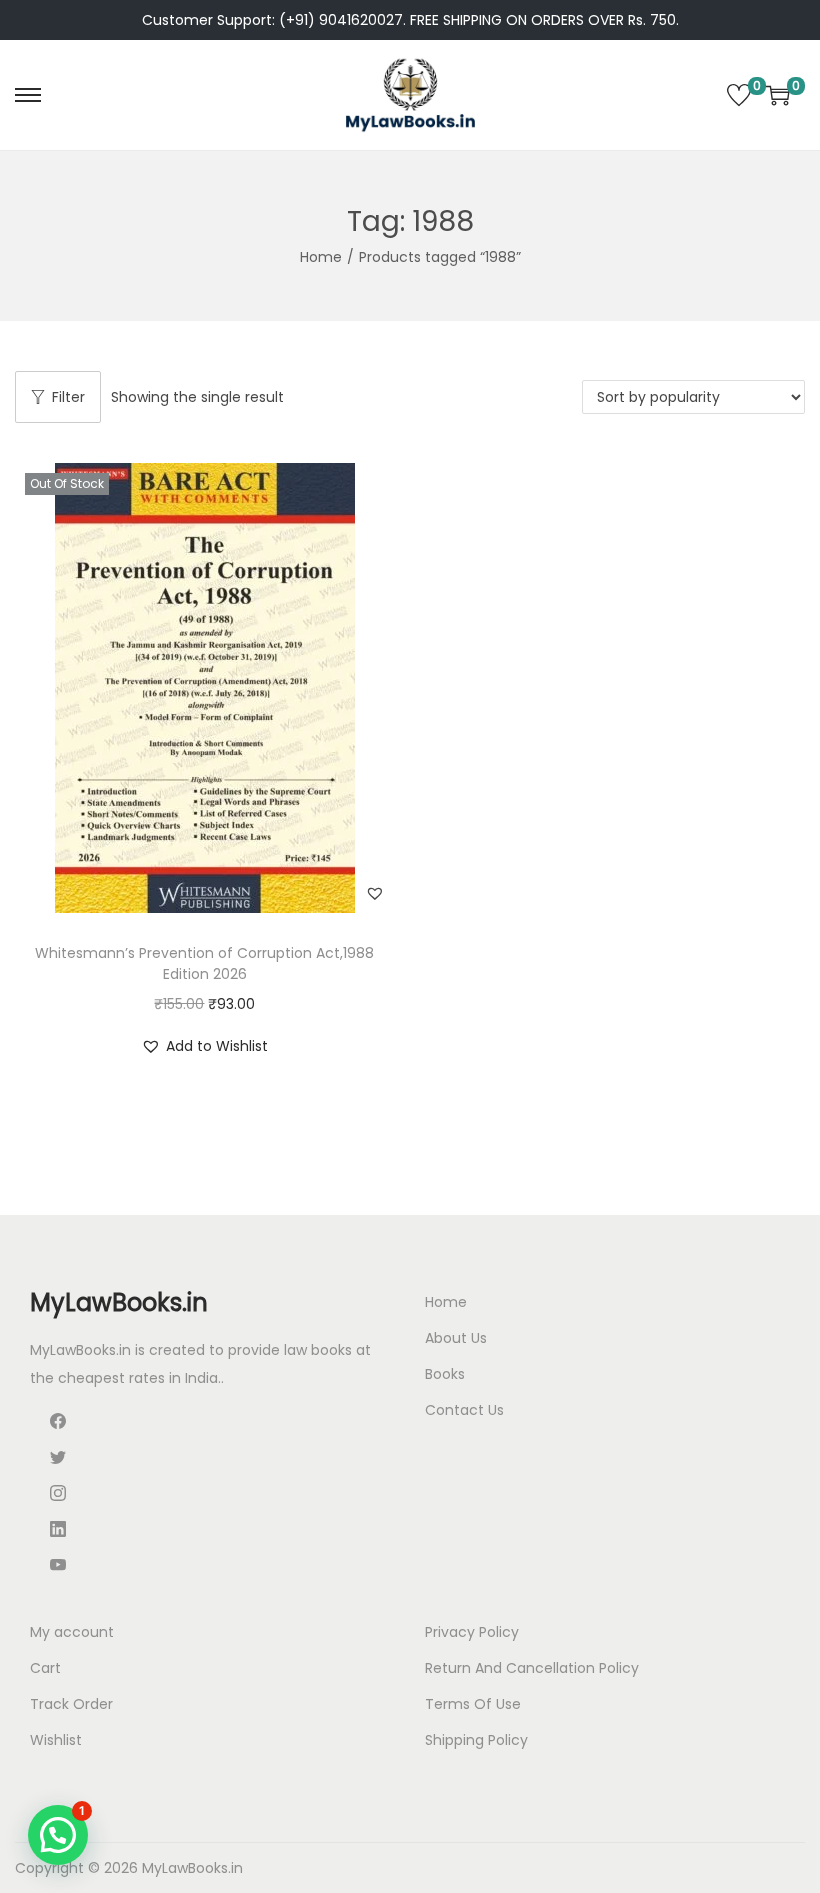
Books (445, 1374)
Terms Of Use (473, 1704)
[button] (375, 893)
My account (72, 1632)
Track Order (71, 1704)
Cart (45, 1668)
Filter (68, 397)
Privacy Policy (472, 1632)
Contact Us (464, 1410)
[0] (739, 95)
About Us (456, 1338)
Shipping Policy (476, 1740)
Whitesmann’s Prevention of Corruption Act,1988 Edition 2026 (204, 963)
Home (321, 257)
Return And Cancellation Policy (532, 1668)
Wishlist (56, 1740)
